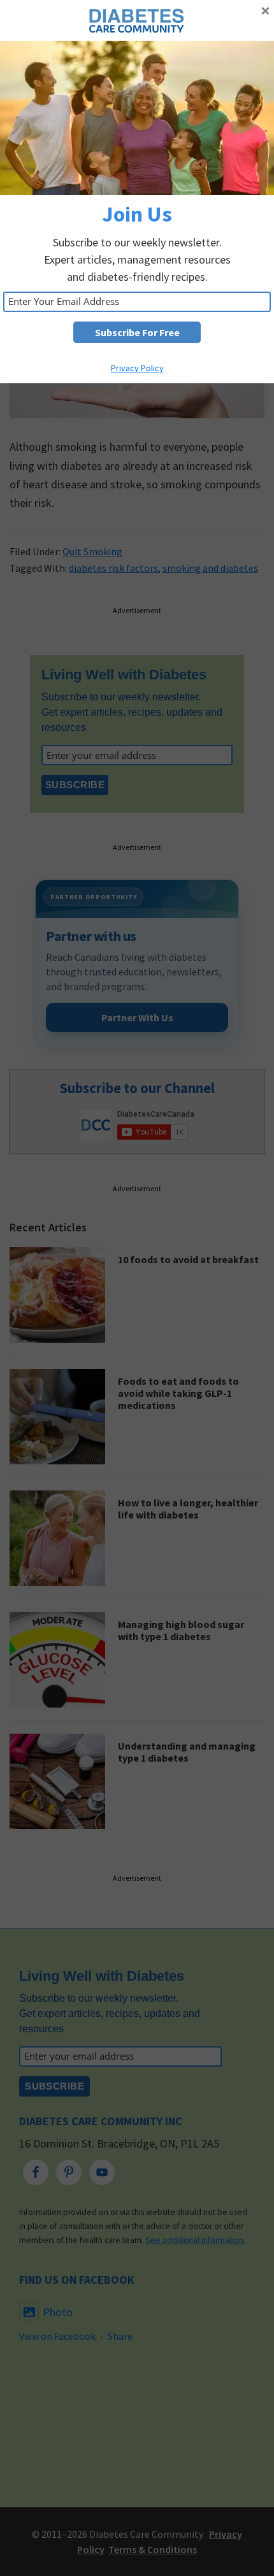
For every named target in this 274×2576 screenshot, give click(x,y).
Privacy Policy (137, 368)
